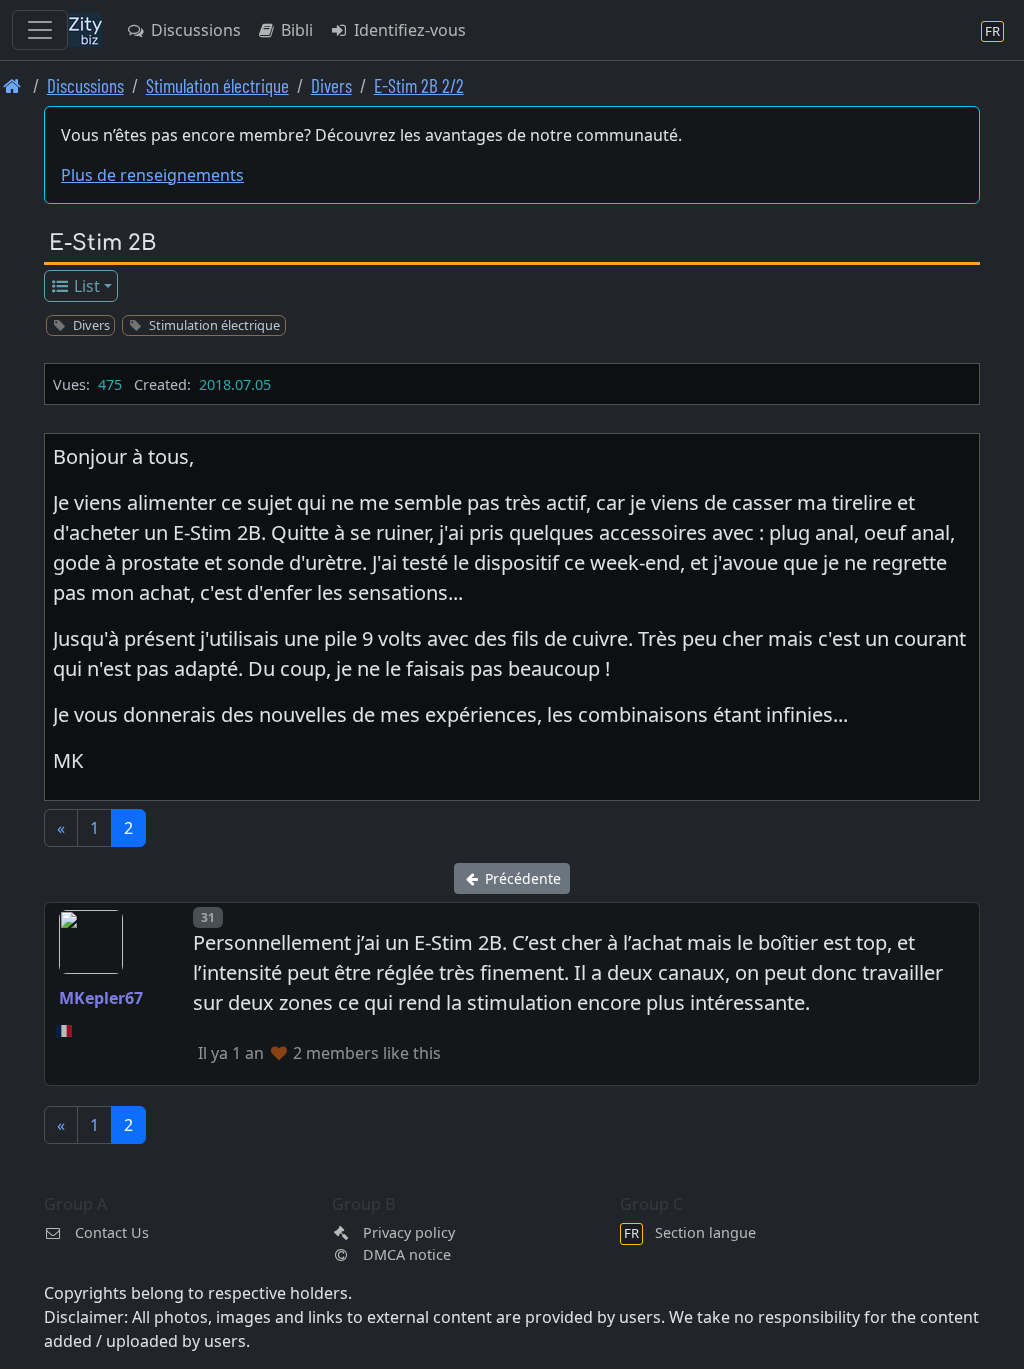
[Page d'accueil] (12, 85)
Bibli (295, 30)
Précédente (521, 878)
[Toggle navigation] (40, 30)
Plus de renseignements (152, 175)
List (85, 286)
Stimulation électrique (217, 85)
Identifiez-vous (408, 30)
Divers (331, 85)
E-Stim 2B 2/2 (419, 85)
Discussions (194, 30)
